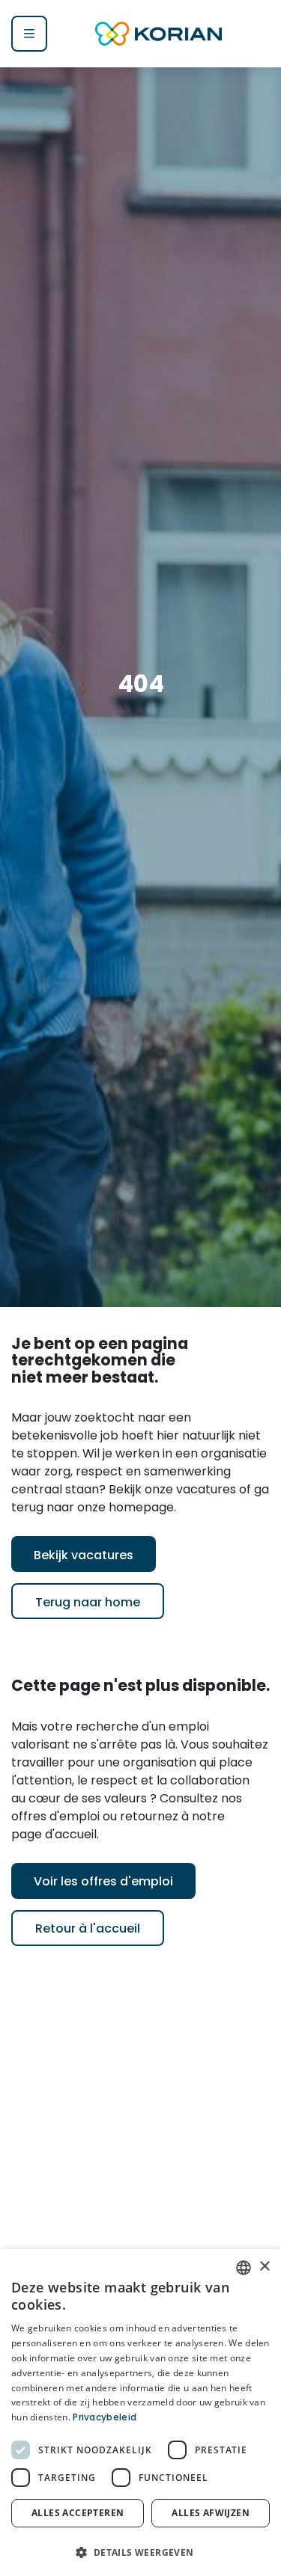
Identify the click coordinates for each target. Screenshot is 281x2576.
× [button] (264, 2267)
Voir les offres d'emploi (103, 1882)
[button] (140, 2551)
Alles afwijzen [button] (211, 2513)
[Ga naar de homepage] (159, 34)
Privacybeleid (105, 2418)
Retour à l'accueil (88, 1930)
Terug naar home (88, 1603)
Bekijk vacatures (84, 1556)
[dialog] (140, 2413)
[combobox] (244, 2268)
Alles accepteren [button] (78, 2513)
